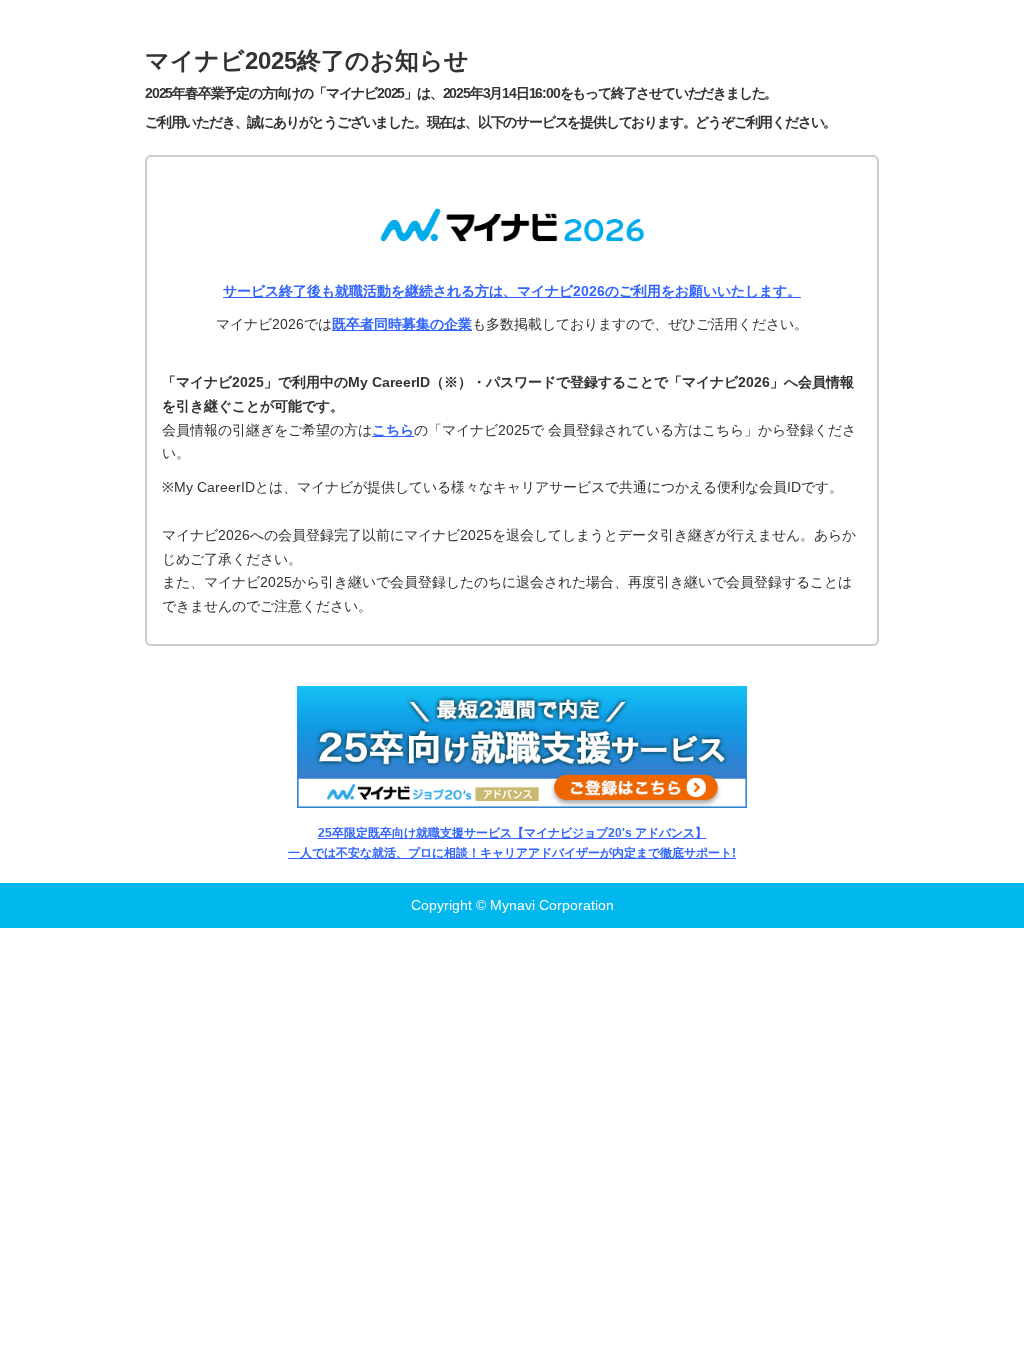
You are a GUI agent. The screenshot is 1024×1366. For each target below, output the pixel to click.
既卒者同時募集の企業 (402, 324)
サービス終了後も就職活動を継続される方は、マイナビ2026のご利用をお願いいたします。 (512, 291)
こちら (393, 430)
